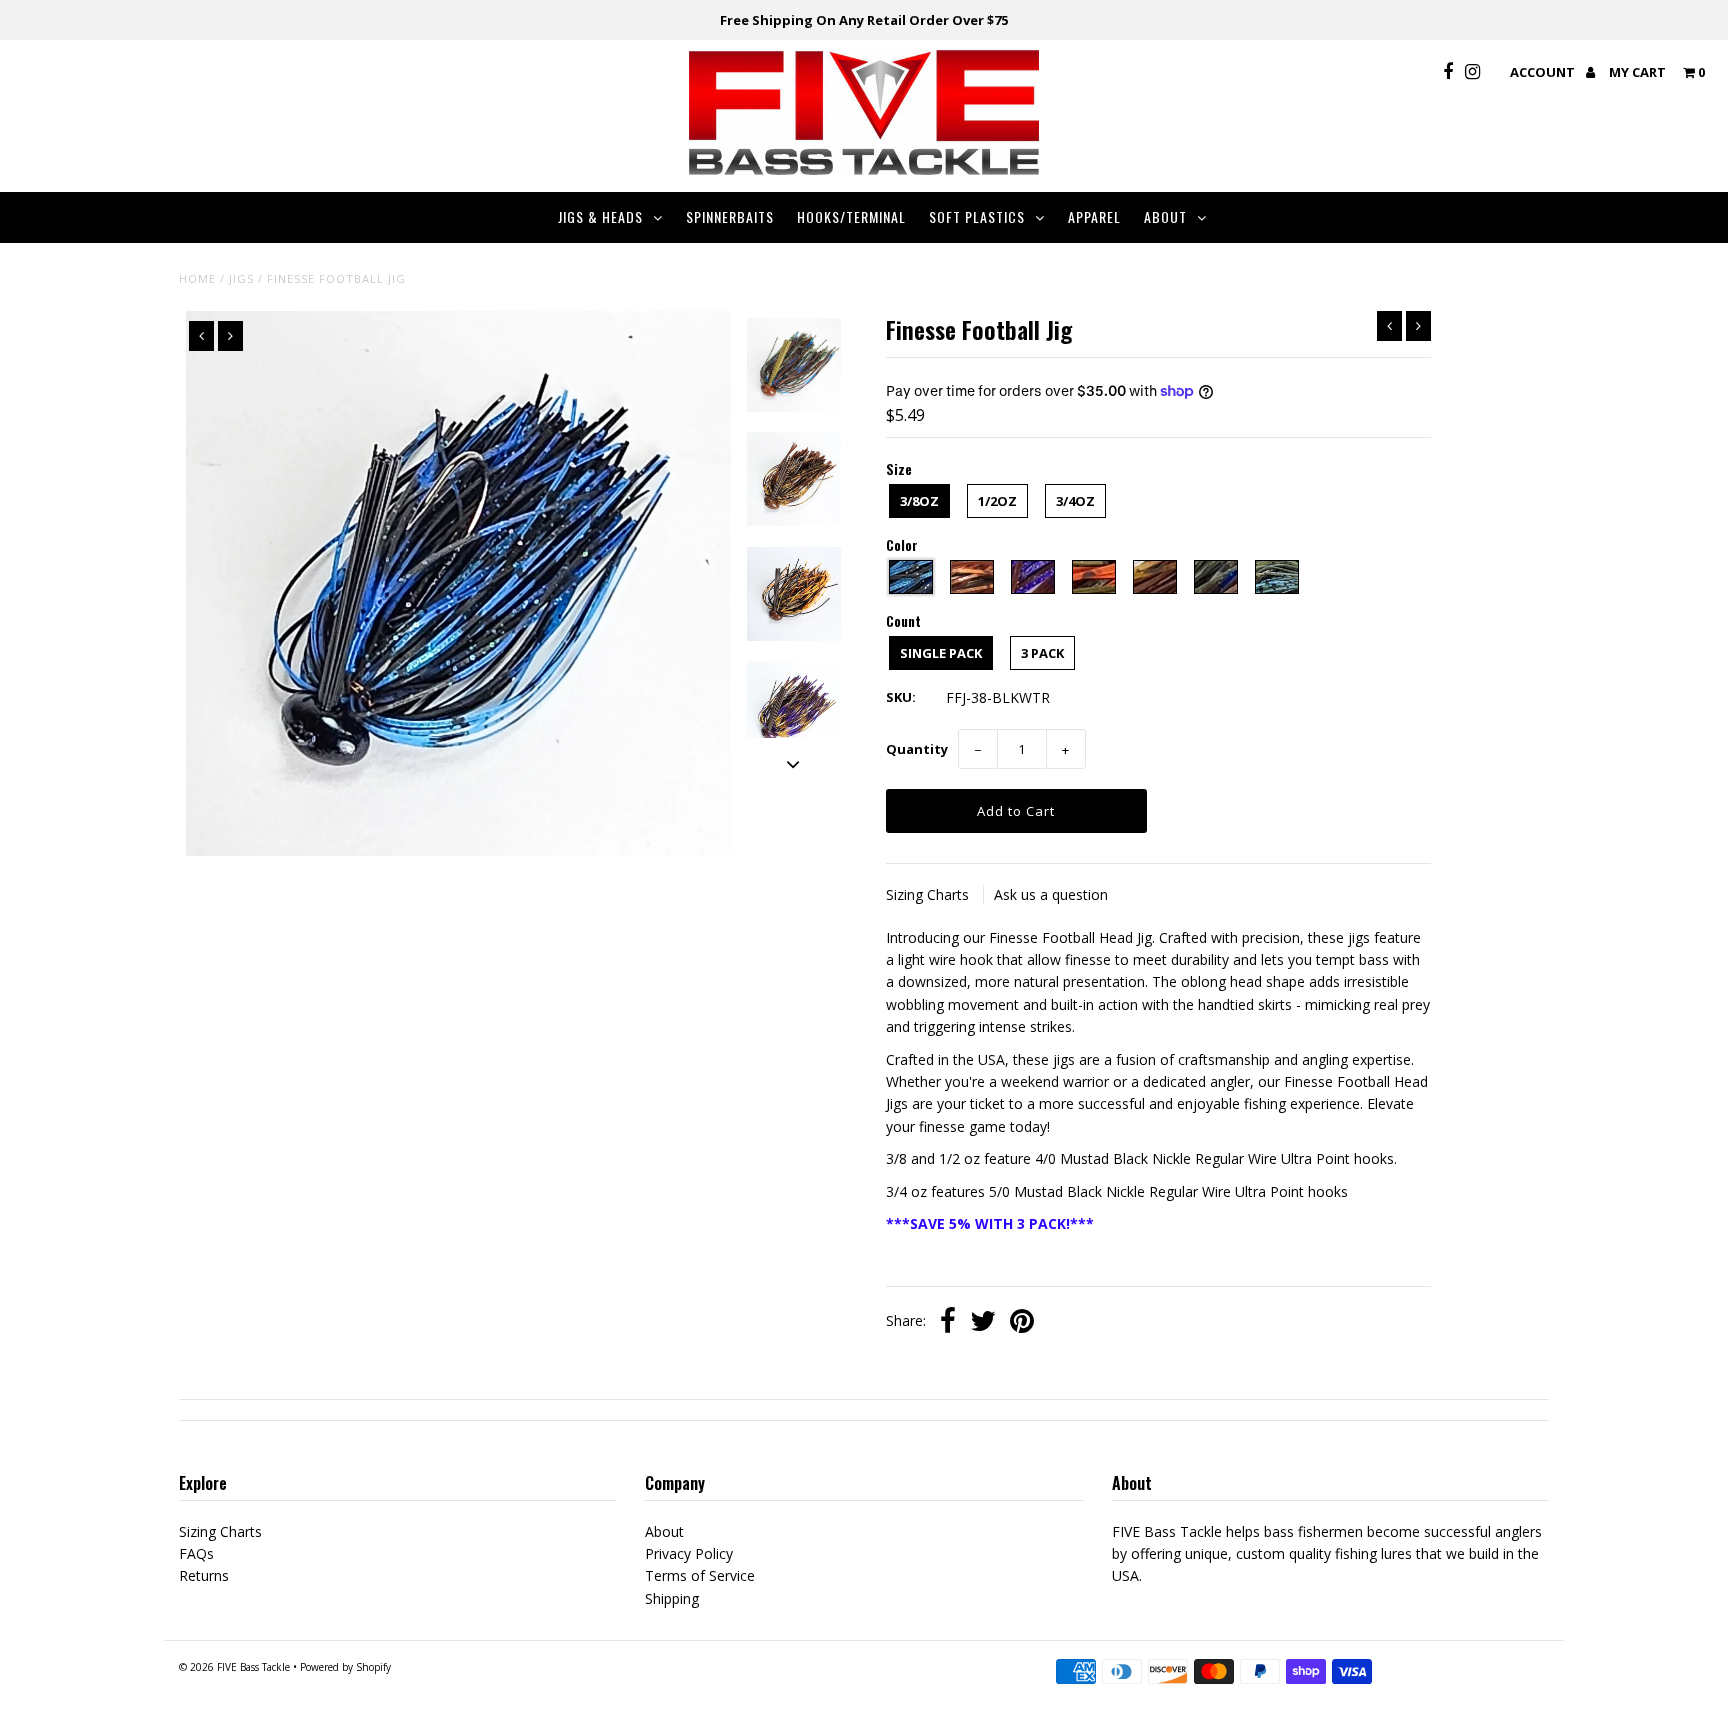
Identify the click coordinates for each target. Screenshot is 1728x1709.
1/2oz (997, 501)
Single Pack (941, 653)
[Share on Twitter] (983, 1323)
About (1165, 216)
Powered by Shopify (345, 1667)
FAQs (196, 1553)
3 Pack (1042, 653)
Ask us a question (1051, 894)
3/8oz (919, 501)
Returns (204, 1575)
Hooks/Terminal (851, 216)
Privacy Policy (689, 1553)
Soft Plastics (977, 216)
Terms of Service (700, 1575)
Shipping (672, 1598)
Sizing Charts (929, 894)
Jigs (241, 278)
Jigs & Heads (600, 216)
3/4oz (1075, 501)
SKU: (901, 697)
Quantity (917, 749)
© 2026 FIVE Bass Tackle (234, 1667)
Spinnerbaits (730, 216)
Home (197, 278)
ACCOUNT (1544, 72)
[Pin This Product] (1022, 1323)
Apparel (1094, 216)
